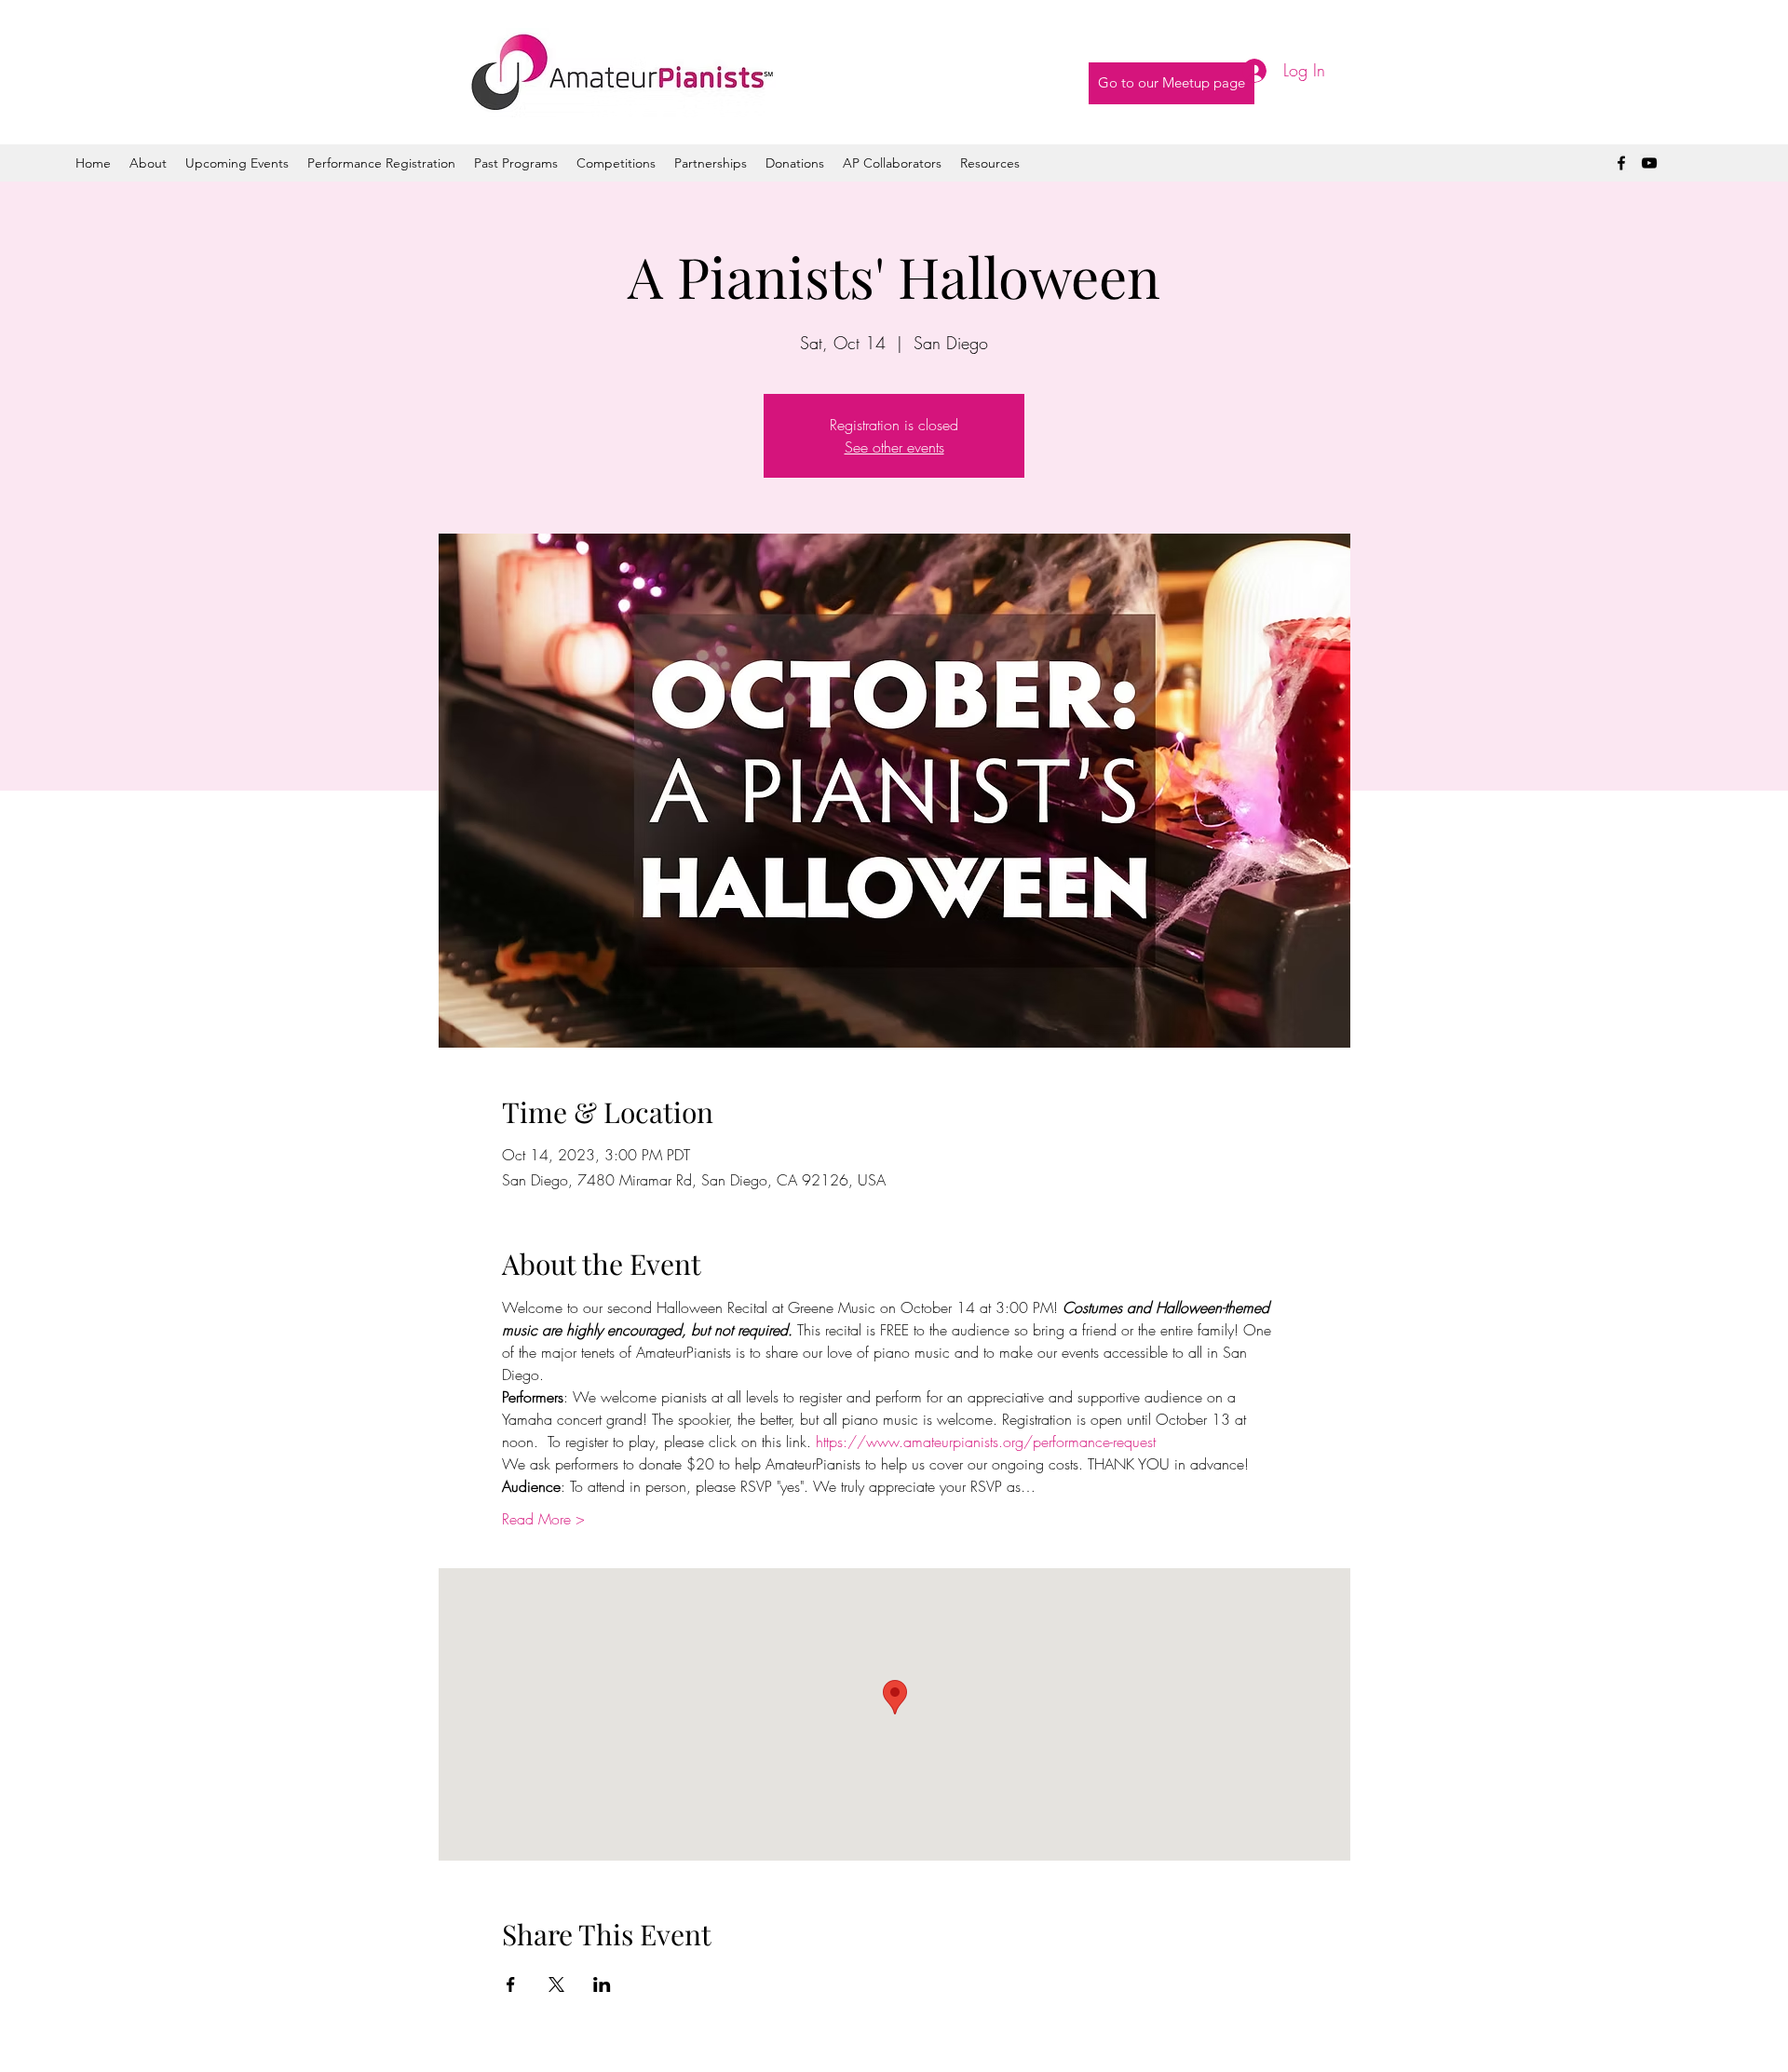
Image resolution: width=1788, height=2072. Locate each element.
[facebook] (1621, 163)
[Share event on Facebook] (511, 1984)
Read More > (543, 1519)
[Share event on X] (556, 1984)
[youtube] (1649, 163)
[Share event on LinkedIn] (602, 1984)
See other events (894, 447)
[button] (516, 163)
